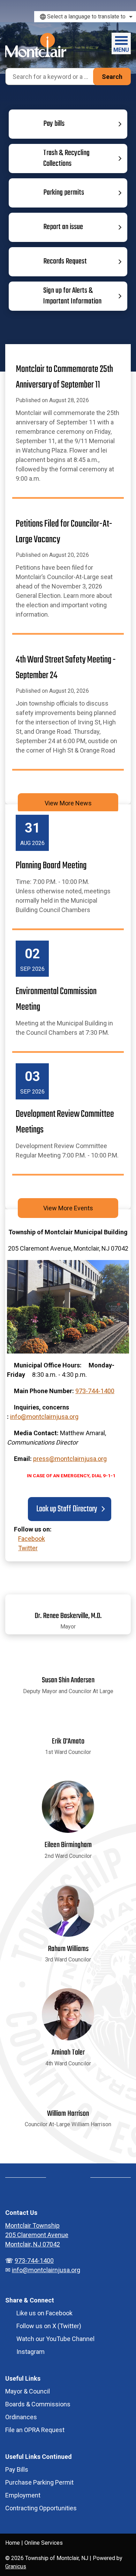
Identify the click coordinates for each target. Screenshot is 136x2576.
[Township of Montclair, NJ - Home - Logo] (36, 45)
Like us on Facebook (44, 2313)
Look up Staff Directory (66, 1509)
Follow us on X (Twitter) (49, 2326)
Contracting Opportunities (41, 2508)
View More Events (68, 1208)
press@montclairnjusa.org (70, 1459)
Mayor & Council (28, 2391)
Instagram (31, 2352)
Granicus (16, 2566)
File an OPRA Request (35, 2430)
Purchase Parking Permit (39, 2482)
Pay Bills (17, 2469)
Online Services (44, 2543)
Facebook (32, 1539)
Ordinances (21, 2417)
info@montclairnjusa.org (44, 1417)
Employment (23, 2495)
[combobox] (85, 17)
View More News (68, 803)
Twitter (28, 1548)
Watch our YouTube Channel (55, 2339)
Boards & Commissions (38, 2404)
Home (13, 2543)
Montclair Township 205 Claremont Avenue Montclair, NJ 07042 (37, 2235)
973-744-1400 (95, 1391)
